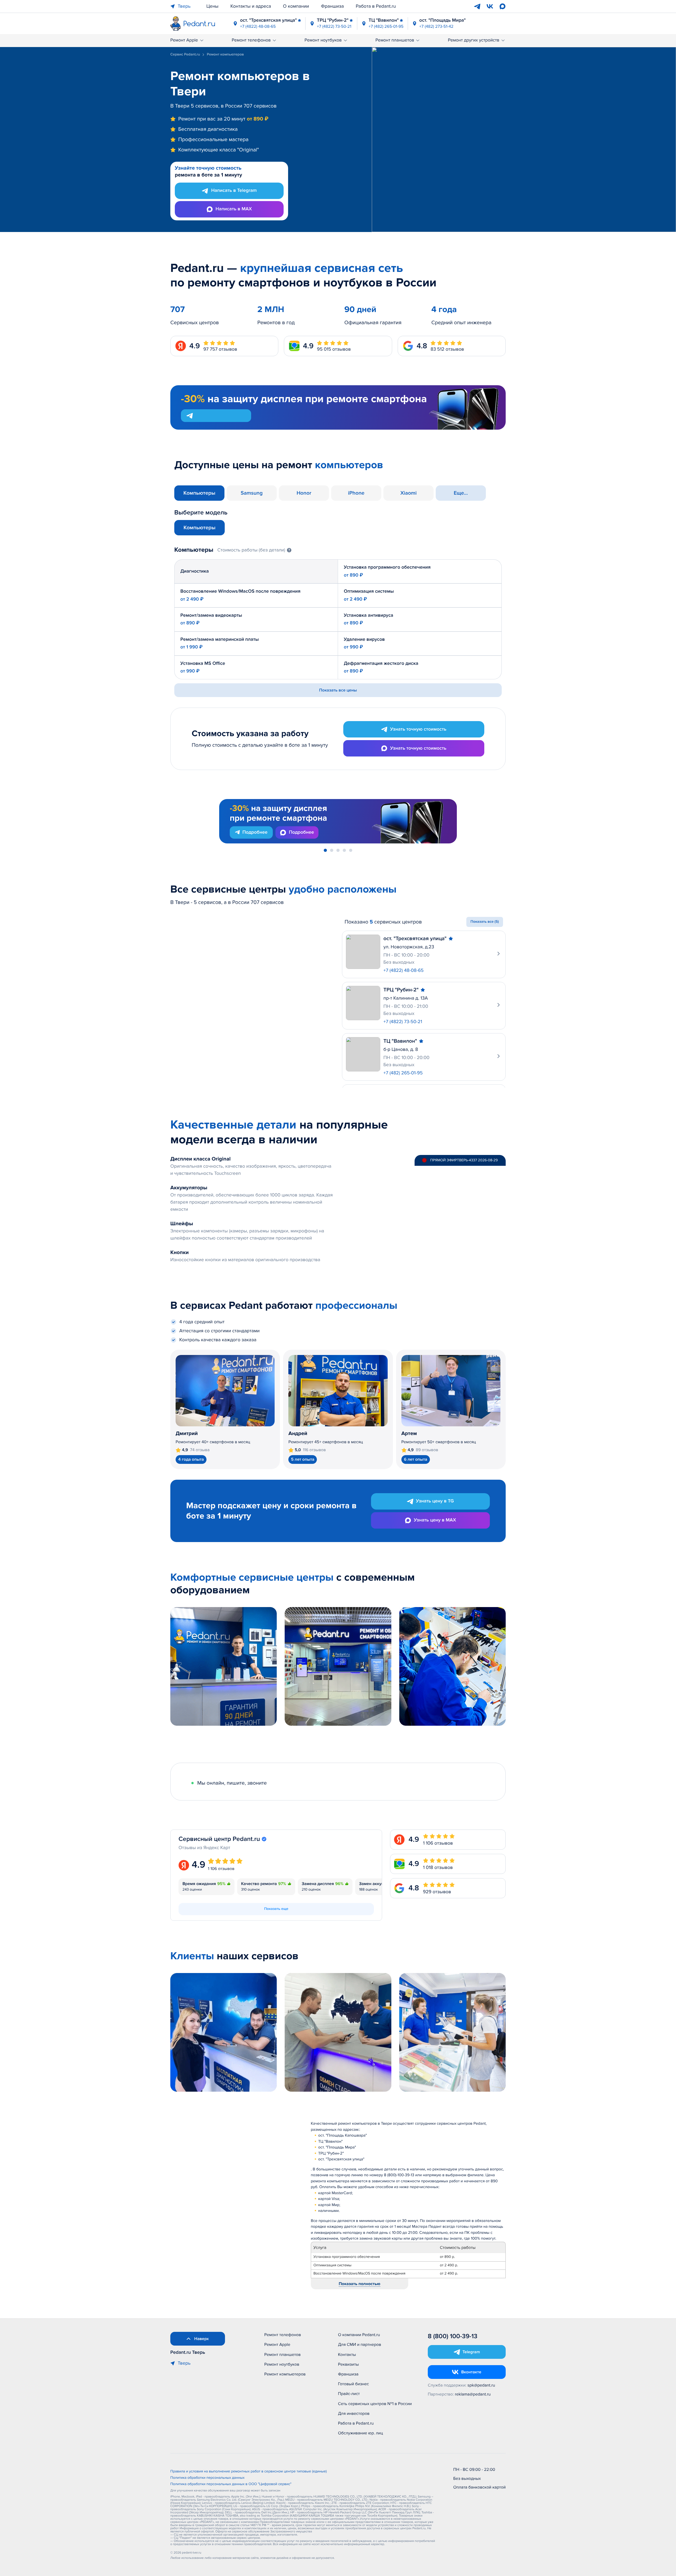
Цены (213, 6)
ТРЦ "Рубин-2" (333, 20)
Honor (304, 493)
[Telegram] (477, 6)
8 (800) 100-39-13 (453, 2336)
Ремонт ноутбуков (323, 40)
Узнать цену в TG (435, 1501)
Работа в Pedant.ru (376, 6)
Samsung (252, 493)
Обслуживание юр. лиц (360, 2433)
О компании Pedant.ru (359, 2335)
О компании (296, 6)
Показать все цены (338, 690)
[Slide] (325, 850)
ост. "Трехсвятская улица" (268, 20)
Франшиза (332, 6)
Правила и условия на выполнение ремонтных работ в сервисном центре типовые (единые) (249, 2472)
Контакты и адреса (251, 6)
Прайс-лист (349, 2394)
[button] (255, 550)
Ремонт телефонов (251, 40)
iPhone (356, 493)
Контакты (347, 2355)
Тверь (184, 6)
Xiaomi (409, 493)
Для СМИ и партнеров (360, 2345)
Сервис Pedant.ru (185, 55)
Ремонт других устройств (474, 40)
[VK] (490, 6)
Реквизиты (348, 2364)
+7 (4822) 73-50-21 (334, 26)
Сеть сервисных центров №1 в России (375, 2404)
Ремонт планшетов (395, 40)
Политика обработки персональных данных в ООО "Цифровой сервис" (231, 2484)
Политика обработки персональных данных (207, 2478)
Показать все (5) (485, 922)
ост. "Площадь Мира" (443, 20)
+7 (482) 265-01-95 (386, 26)
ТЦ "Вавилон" (384, 20)
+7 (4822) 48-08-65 (258, 26)
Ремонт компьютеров (285, 2374)
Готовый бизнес (353, 2384)
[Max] (503, 6)
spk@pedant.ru (481, 2385)
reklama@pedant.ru (473, 2394)
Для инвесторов (354, 2413)
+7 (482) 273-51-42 (436, 26)
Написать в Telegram (234, 191)
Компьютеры (199, 493)
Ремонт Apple (184, 40)
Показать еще (276, 1909)
